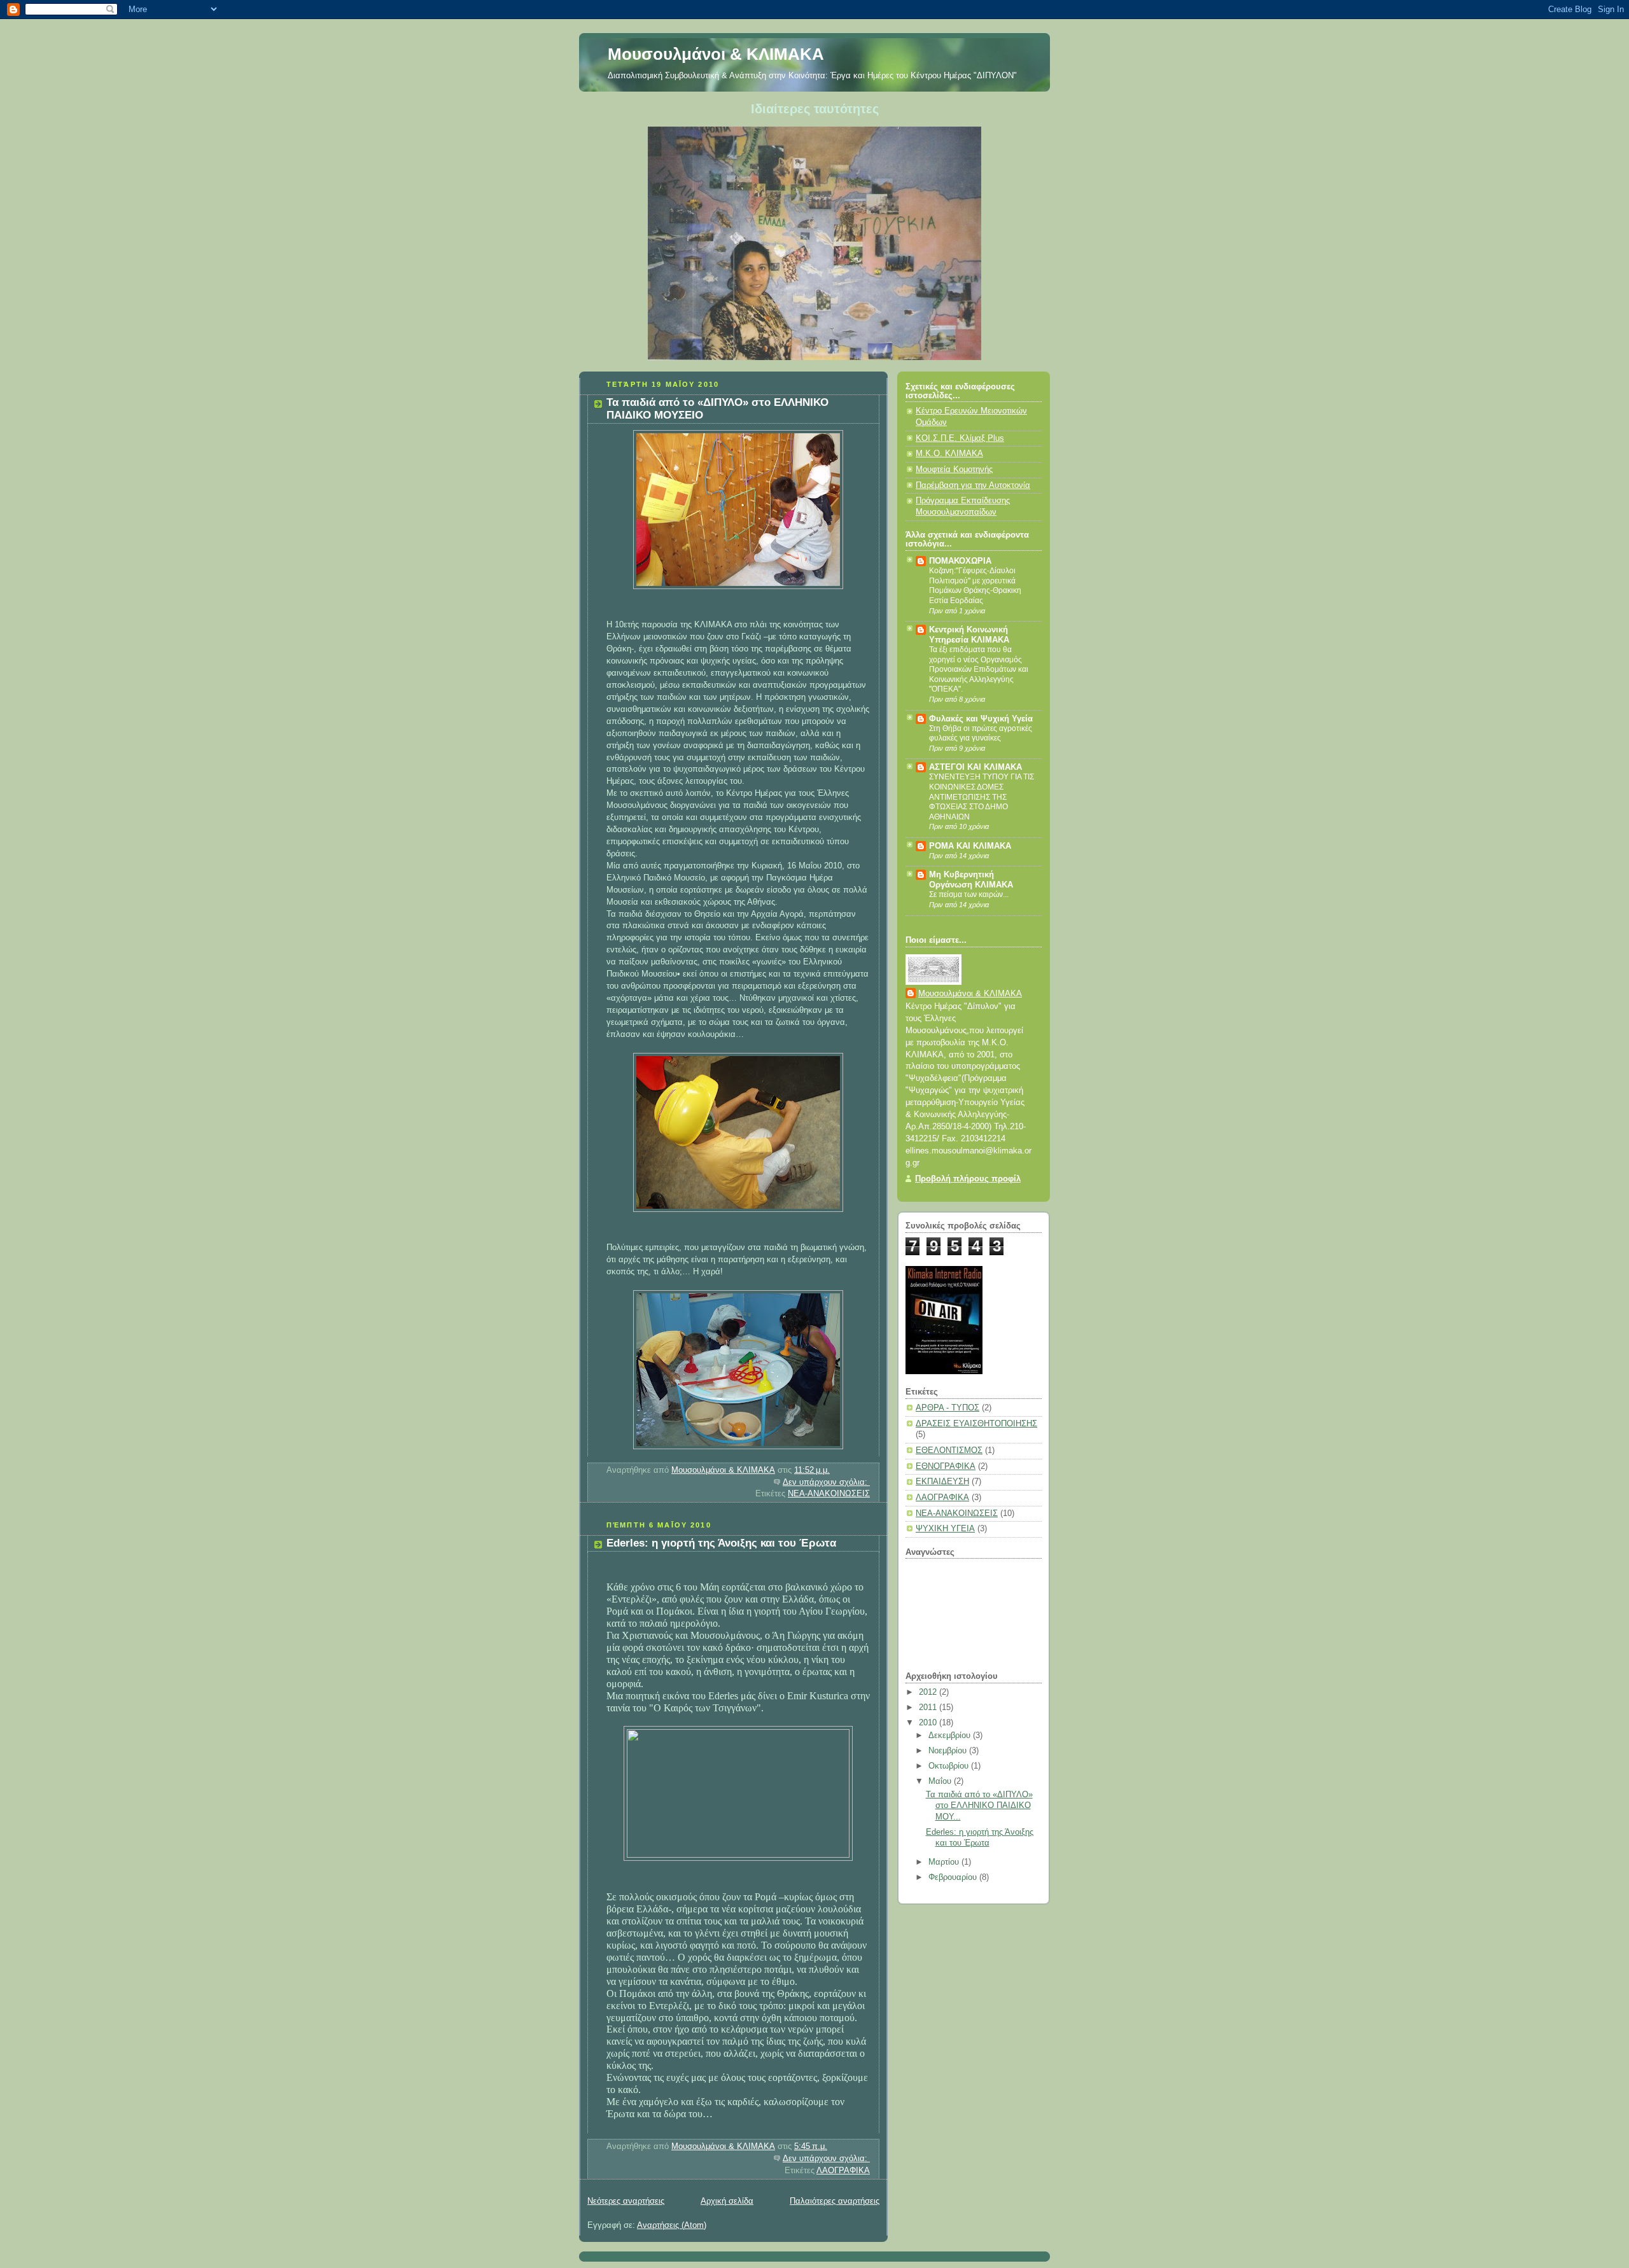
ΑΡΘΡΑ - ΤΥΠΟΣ (947, 1408)
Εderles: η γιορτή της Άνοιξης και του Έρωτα (721, 1543)
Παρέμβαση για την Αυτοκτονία (973, 485)
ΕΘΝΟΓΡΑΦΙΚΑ (946, 1466)
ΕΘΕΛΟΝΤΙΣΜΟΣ (949, 1451)
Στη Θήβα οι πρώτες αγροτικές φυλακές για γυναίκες (981, 734)
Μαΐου (941, 1781)
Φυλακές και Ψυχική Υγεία (981, 719)
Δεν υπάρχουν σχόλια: (826, 1482)
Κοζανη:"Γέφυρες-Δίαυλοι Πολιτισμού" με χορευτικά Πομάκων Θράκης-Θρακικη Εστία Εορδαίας (975, 586)
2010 (929, 1723)
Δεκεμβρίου (951, 1736)
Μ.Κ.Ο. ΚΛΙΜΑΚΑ (949, 454)
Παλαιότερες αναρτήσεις (835, 2201)
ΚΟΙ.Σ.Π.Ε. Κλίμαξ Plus (960, 438)
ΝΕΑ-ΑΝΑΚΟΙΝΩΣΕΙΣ (829, 1494)
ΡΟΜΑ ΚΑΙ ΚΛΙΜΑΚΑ (970, 846)
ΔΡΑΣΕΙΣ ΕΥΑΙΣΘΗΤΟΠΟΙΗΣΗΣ (976, 1424)
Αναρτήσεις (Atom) (672, 2225)
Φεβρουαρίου (954, 1877)
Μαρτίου (945, 1862)
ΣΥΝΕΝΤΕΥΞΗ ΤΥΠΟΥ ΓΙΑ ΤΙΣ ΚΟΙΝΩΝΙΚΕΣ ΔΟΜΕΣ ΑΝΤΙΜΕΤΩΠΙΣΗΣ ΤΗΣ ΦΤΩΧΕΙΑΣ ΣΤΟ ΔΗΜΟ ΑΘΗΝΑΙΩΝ (982, 797)
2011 (929, 1708)
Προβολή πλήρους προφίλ (968, 1179)
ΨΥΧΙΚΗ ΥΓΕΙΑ (945, 1529)
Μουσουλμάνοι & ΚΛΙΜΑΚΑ (716, 54)
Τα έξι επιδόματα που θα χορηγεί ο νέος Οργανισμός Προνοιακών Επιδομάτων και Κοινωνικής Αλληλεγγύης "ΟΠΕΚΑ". (979, 669)
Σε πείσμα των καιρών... (969, 894)
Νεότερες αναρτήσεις (626, 2201)
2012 (929, 1692)
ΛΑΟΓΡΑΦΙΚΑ (843, 2171)
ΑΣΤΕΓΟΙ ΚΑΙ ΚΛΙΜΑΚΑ (975, 767)
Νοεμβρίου (949, 1751)
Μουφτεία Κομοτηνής (954, 470)
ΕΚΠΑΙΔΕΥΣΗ (942, 1482)
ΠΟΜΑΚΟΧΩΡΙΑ (960, 561)
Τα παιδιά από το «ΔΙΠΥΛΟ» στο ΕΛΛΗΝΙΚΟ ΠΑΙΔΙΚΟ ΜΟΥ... (979, 1806)
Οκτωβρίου (950, 1766)
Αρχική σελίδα (727, 2201)
